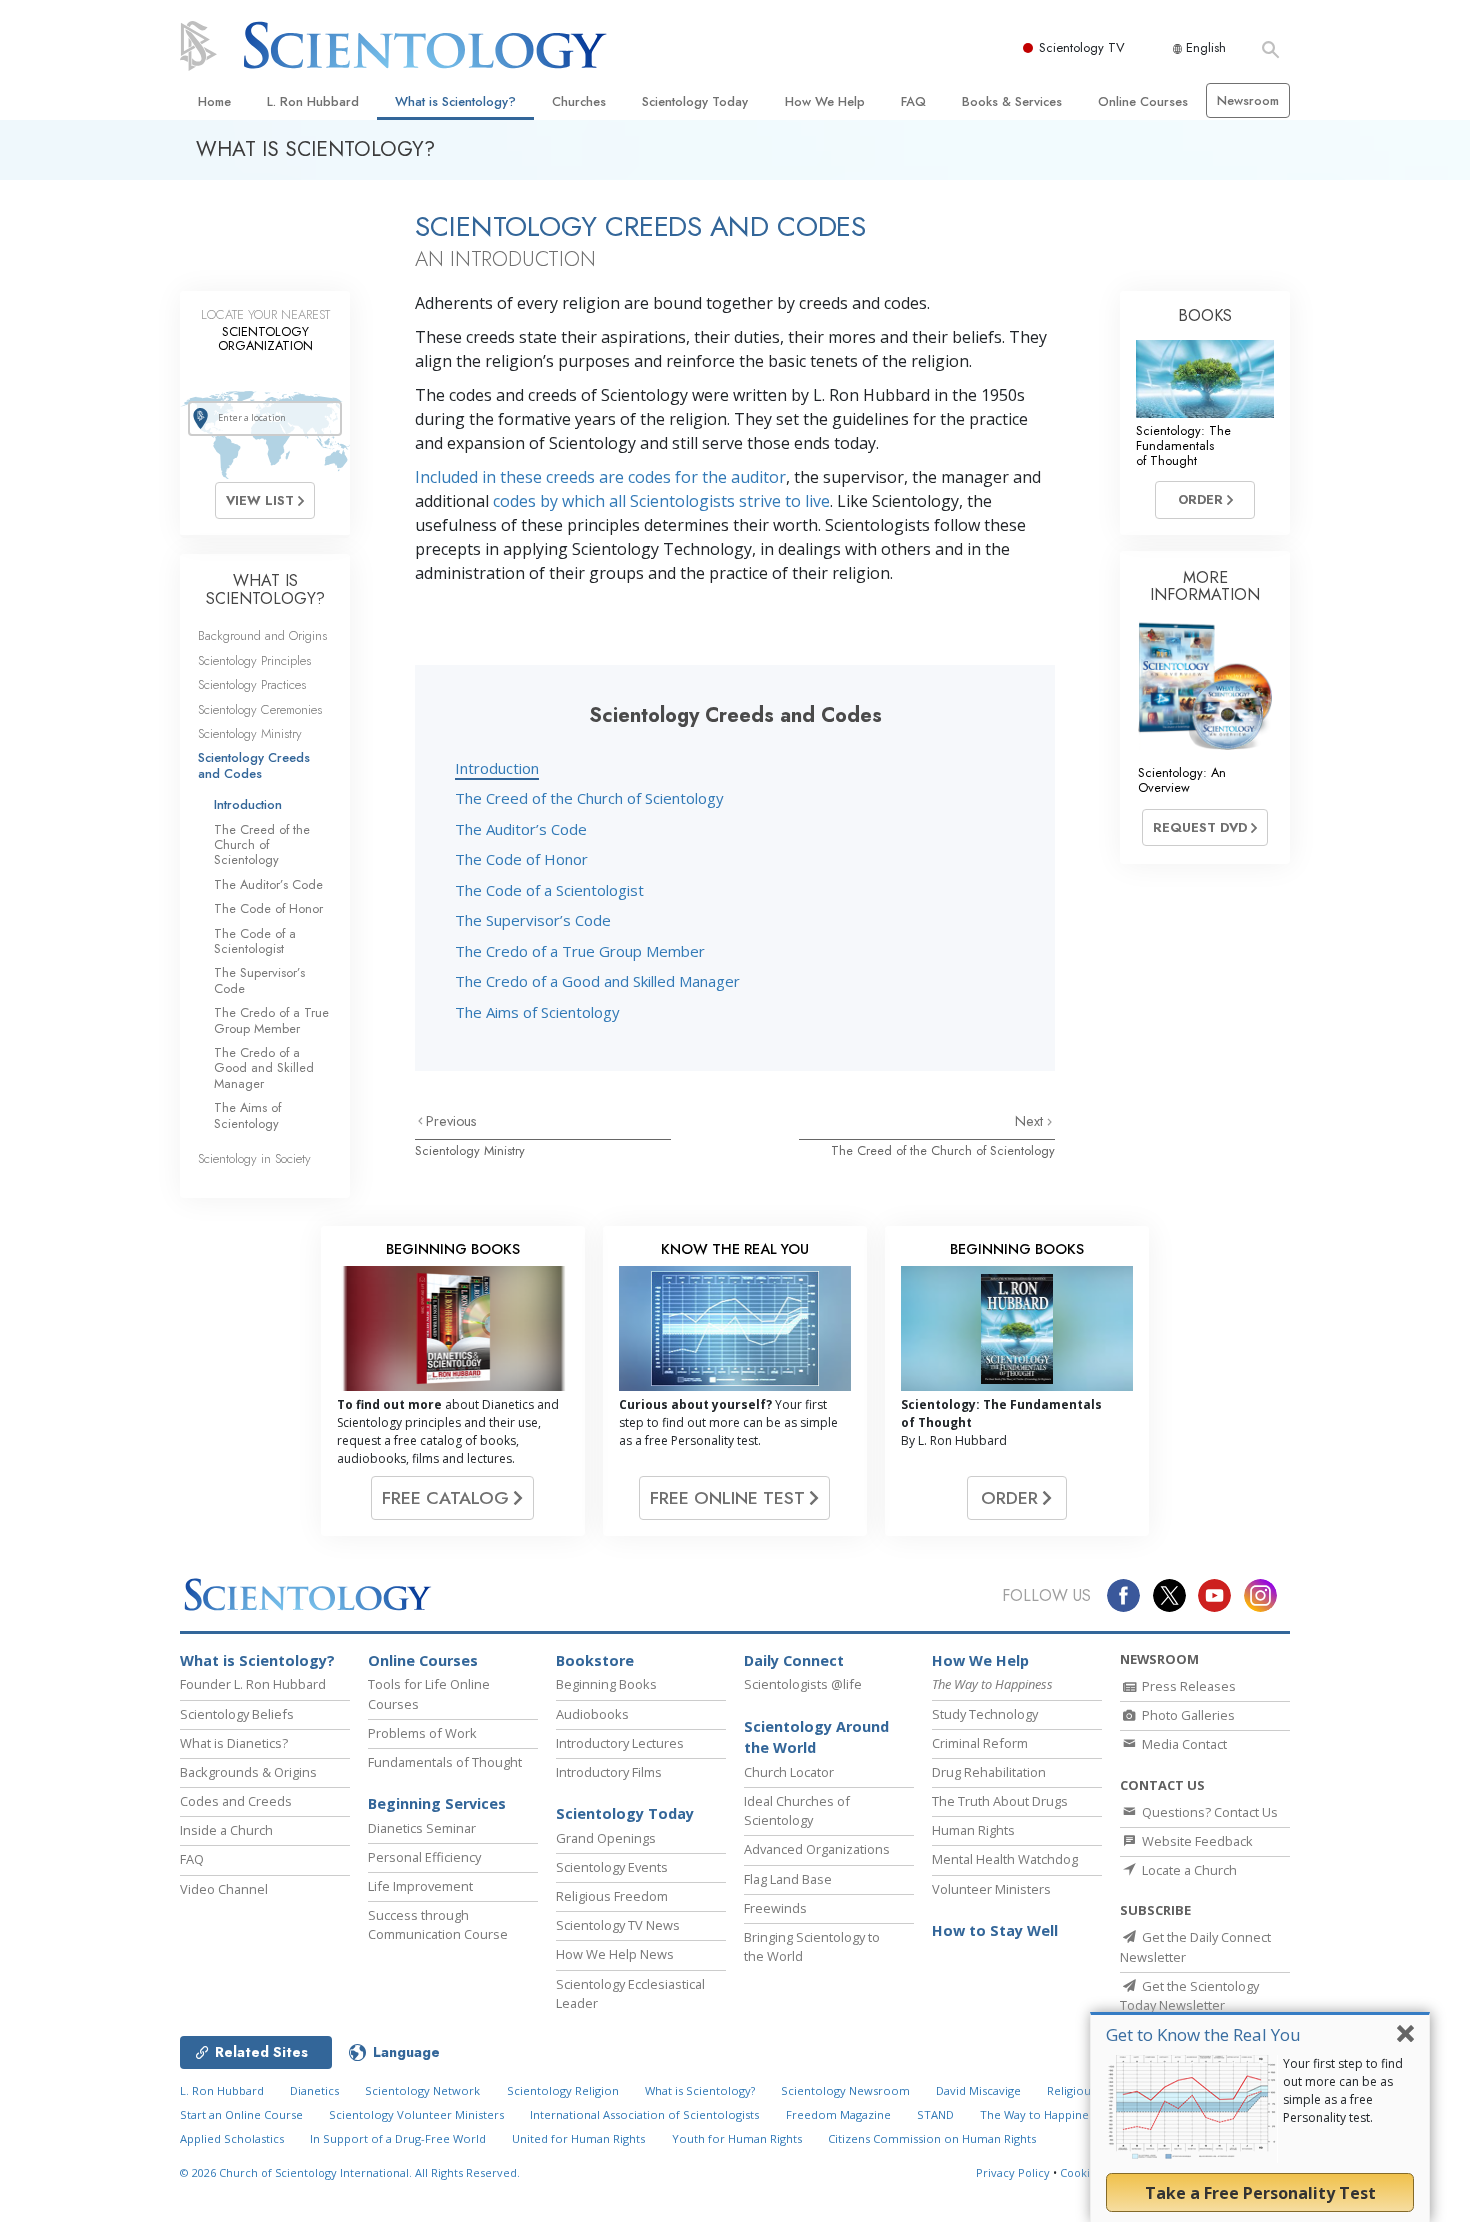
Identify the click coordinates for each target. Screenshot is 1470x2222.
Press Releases (1187, 1686)
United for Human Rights (578, 2138)
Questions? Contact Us (1208, 1812)
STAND (935, 2114)
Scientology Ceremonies (260, 709)
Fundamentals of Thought (445, 1762)
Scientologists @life (803, 1684)
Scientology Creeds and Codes (254, 765)
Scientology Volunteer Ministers (416, 2114)
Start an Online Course (241, 2114)
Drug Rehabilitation (989, 1772)
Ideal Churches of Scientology (797, 1810)
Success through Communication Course (438, 1924)
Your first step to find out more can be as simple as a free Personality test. (1343, 2090)
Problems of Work (422, 1733)
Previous (451, 1121)
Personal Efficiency (424, 1857)
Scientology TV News (618, 1925)
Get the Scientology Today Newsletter (1189, 1995)
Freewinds (775, 1908)
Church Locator (789, 1772)
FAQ (913, 101)
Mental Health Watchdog (1005, 1859)
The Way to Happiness (1039, 2114)
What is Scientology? (455, 101)
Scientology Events (612, 1867)
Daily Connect (794, 1660)
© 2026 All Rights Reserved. (350, 2172)
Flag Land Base (788, 1879)
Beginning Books (606, 1684)
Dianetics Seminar (422, 1828)
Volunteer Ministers (991, 1889)
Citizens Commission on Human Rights (932, 2138)
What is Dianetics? (234, 1743)
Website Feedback (1196, 1841)
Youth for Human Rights (737, 2138)
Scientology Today (695, 101)
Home (214, 101)
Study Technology (985, 1714)
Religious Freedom (612, 1896)
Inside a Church (226, 1830)
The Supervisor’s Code (533, 920)
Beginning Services (437, 1803)
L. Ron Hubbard (313, 101)
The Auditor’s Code (521, 829)
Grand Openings (606, 1838)
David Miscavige (978, 2090)
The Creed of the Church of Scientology (589, 798)
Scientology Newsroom (845, 2090)
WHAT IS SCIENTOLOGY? (265, 589)
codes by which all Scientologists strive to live (661, 501)
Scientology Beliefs (237, 1714)
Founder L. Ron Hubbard (253, 1684)
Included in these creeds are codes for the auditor (600, 477)
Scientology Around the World (816, 1737)
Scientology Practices (252, 684)
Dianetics (314, 2090)
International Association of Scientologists (644, 2114)
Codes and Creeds (236, 1801)
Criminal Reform (980, 1743)
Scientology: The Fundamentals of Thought (1183, 446)
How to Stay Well (995, 1930)
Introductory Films (609, 1772)
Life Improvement (420, 1886)
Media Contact (1183, 1744)
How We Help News (615, 1954)
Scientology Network (422, 2090)
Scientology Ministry (470, 1150)
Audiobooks (592, 1714)
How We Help (825, 101)
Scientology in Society (254, 1158)
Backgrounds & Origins (248, 1772)
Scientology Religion (563, 2090)
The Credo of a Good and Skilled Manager (597, 981)
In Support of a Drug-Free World (398, 2138)
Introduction (497, 768)
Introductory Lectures (620, 1743)
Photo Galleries (1187, 1715)
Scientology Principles (254, 660)
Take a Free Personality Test (1260, 2193)
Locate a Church (1188, 1870)
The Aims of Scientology (537, 1012)
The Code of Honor (521, 859)
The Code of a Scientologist (549, 890)
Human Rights (973, 1830)
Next (1031, 1121)
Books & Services (1012, 101)
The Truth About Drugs (1000, 1801)
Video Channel (224, 1889)
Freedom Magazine (838, 2114)
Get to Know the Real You (1203, 2034)
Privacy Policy (1013, 2172)
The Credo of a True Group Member (580, 951)
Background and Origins (262, 635)
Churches (579, 101)
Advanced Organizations (817, 1849)
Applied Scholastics (232, 2138)
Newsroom (1248, 100)
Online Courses (1143, 101)
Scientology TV (1082, 47)
